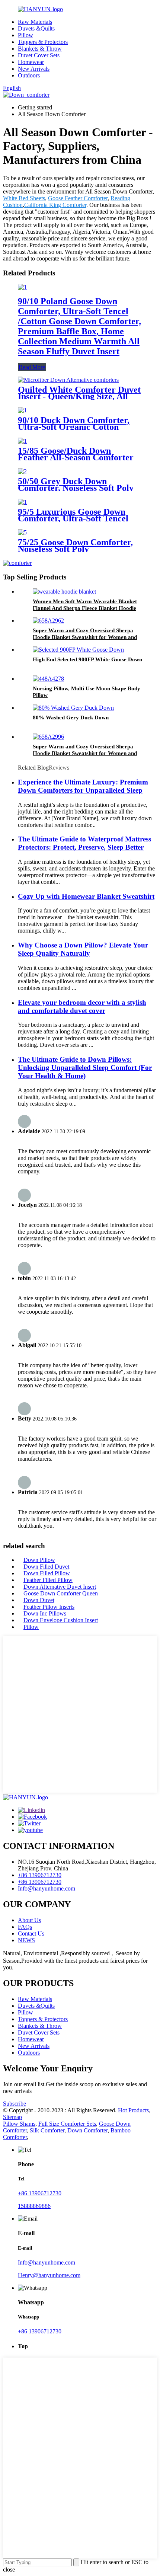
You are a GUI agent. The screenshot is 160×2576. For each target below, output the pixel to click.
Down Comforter (87, 2130)
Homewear (31, 62)
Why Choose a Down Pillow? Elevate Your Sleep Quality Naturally (83, 949)
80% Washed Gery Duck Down (71, 717)
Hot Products (133, 2110)
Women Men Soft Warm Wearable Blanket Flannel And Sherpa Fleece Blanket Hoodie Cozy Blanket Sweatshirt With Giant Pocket (86, 608)
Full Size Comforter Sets (67, 2124)
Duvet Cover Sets (39, 55)
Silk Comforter (47, 2130)
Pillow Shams (19, 2124)
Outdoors (29, 75)
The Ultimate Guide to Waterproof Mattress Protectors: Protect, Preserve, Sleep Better (84, 843)
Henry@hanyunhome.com (49, 2275)
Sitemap (12, 2117)
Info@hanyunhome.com (47, 1888)
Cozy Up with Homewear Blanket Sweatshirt (86, 896)
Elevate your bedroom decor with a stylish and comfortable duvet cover (82, 1006)
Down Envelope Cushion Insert (61, 1620)
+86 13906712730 (40, 1875)
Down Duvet (39, 1600)
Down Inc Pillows (45, 1613)
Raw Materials (35, 22)
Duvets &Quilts (36, 28)
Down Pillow (39, 1560)
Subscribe (15, 2104)
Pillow (25, 35)
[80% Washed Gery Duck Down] (73, 708)
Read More (32, 367)
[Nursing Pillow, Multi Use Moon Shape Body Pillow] (48, 679)
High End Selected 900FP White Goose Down (87, 659)
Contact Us (31, 1933)
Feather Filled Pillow (48, 1580)
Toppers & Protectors (43, 42)
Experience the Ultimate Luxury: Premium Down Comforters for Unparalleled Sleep (83, 786)
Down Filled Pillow (47, 1573)
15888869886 (34, 2206)
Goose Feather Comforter (78, 198)
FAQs (25, 1927)
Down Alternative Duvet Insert (60, 1587)
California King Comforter (55, 205)
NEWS (26, 1940)
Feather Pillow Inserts (49, 1607)
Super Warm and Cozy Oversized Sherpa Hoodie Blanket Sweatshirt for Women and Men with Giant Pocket (85, 637)
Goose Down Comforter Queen (61, 1593)
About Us (29, 1920)
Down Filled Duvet (46, 1567)
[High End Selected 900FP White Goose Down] (78, 650)
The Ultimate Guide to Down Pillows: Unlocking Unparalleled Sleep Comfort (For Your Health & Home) (85, 1068)
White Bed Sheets (24, 198)
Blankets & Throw (40, 49)
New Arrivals (34, 69)
